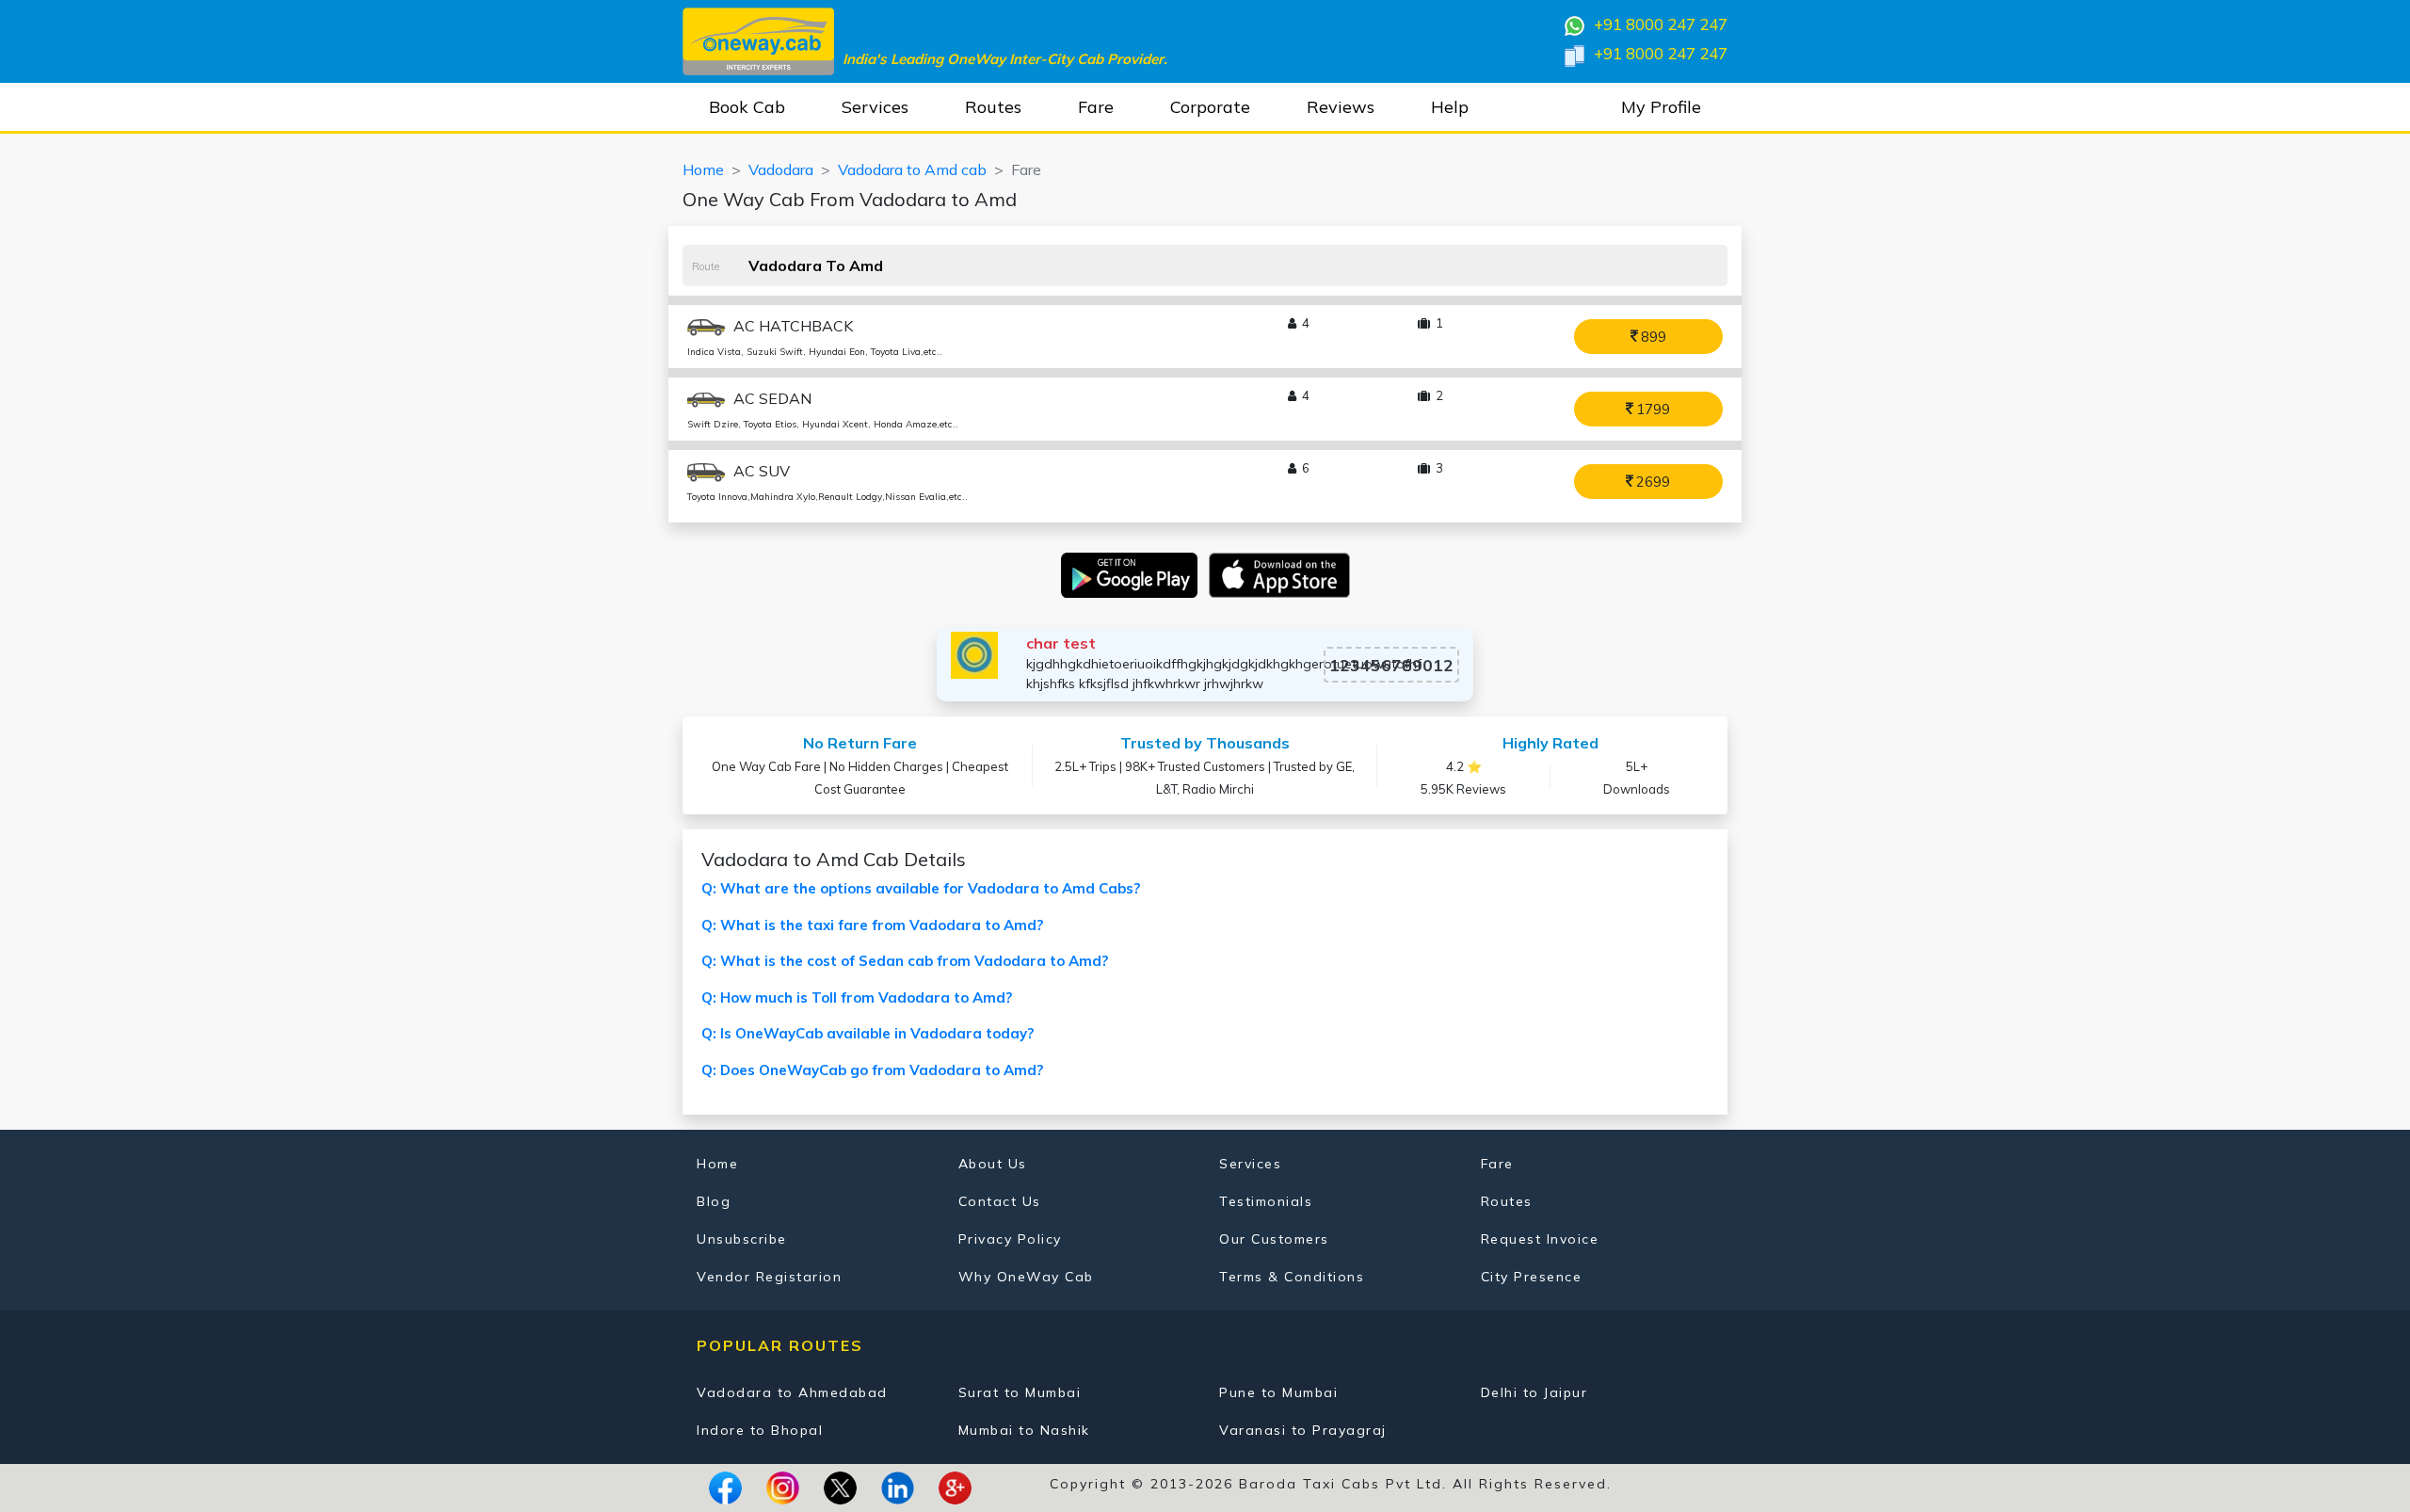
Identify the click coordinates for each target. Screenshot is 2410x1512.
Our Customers (1274, 1239)
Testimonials (1266, 1201)
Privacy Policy (1010, 1239)
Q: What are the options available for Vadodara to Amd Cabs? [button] (921, 888)
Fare (1096, 107)
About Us (993, 1164)
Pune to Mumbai (1278, 1392)
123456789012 (1391, 665)
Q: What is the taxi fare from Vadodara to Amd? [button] (872, 925)
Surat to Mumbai (1020, 1392)
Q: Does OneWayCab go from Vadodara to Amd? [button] (872, 1070)
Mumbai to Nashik (1024, 1430)
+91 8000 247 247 (1659, 24)
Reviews (1341, 107)
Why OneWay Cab (1026, 1277)
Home (703, 169)
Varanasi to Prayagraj (1303, 1430)
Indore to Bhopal (760, 1430)
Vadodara (781, 169)
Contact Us (1000, 1201)
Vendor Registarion (769, 1277)
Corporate (1210, 107)
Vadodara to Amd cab (912, 169)
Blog (714, 1201)
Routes (993, 107)
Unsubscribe (742, 1239)
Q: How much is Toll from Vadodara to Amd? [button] (857, 997)
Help (1450, 107)
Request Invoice (1540, 1239)
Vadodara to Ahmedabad (792, 1392)
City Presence (1532, 1277)
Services (875, 107)
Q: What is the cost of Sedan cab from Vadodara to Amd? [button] (905, 961)
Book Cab (747, 107)
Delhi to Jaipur (1534, 1392)
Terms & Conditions (1292, 1277)
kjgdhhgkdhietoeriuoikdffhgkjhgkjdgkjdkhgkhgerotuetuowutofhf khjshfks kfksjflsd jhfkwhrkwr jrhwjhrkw (1224, 674)
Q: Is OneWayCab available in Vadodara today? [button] (868, 1033)
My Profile (1661, 107)
